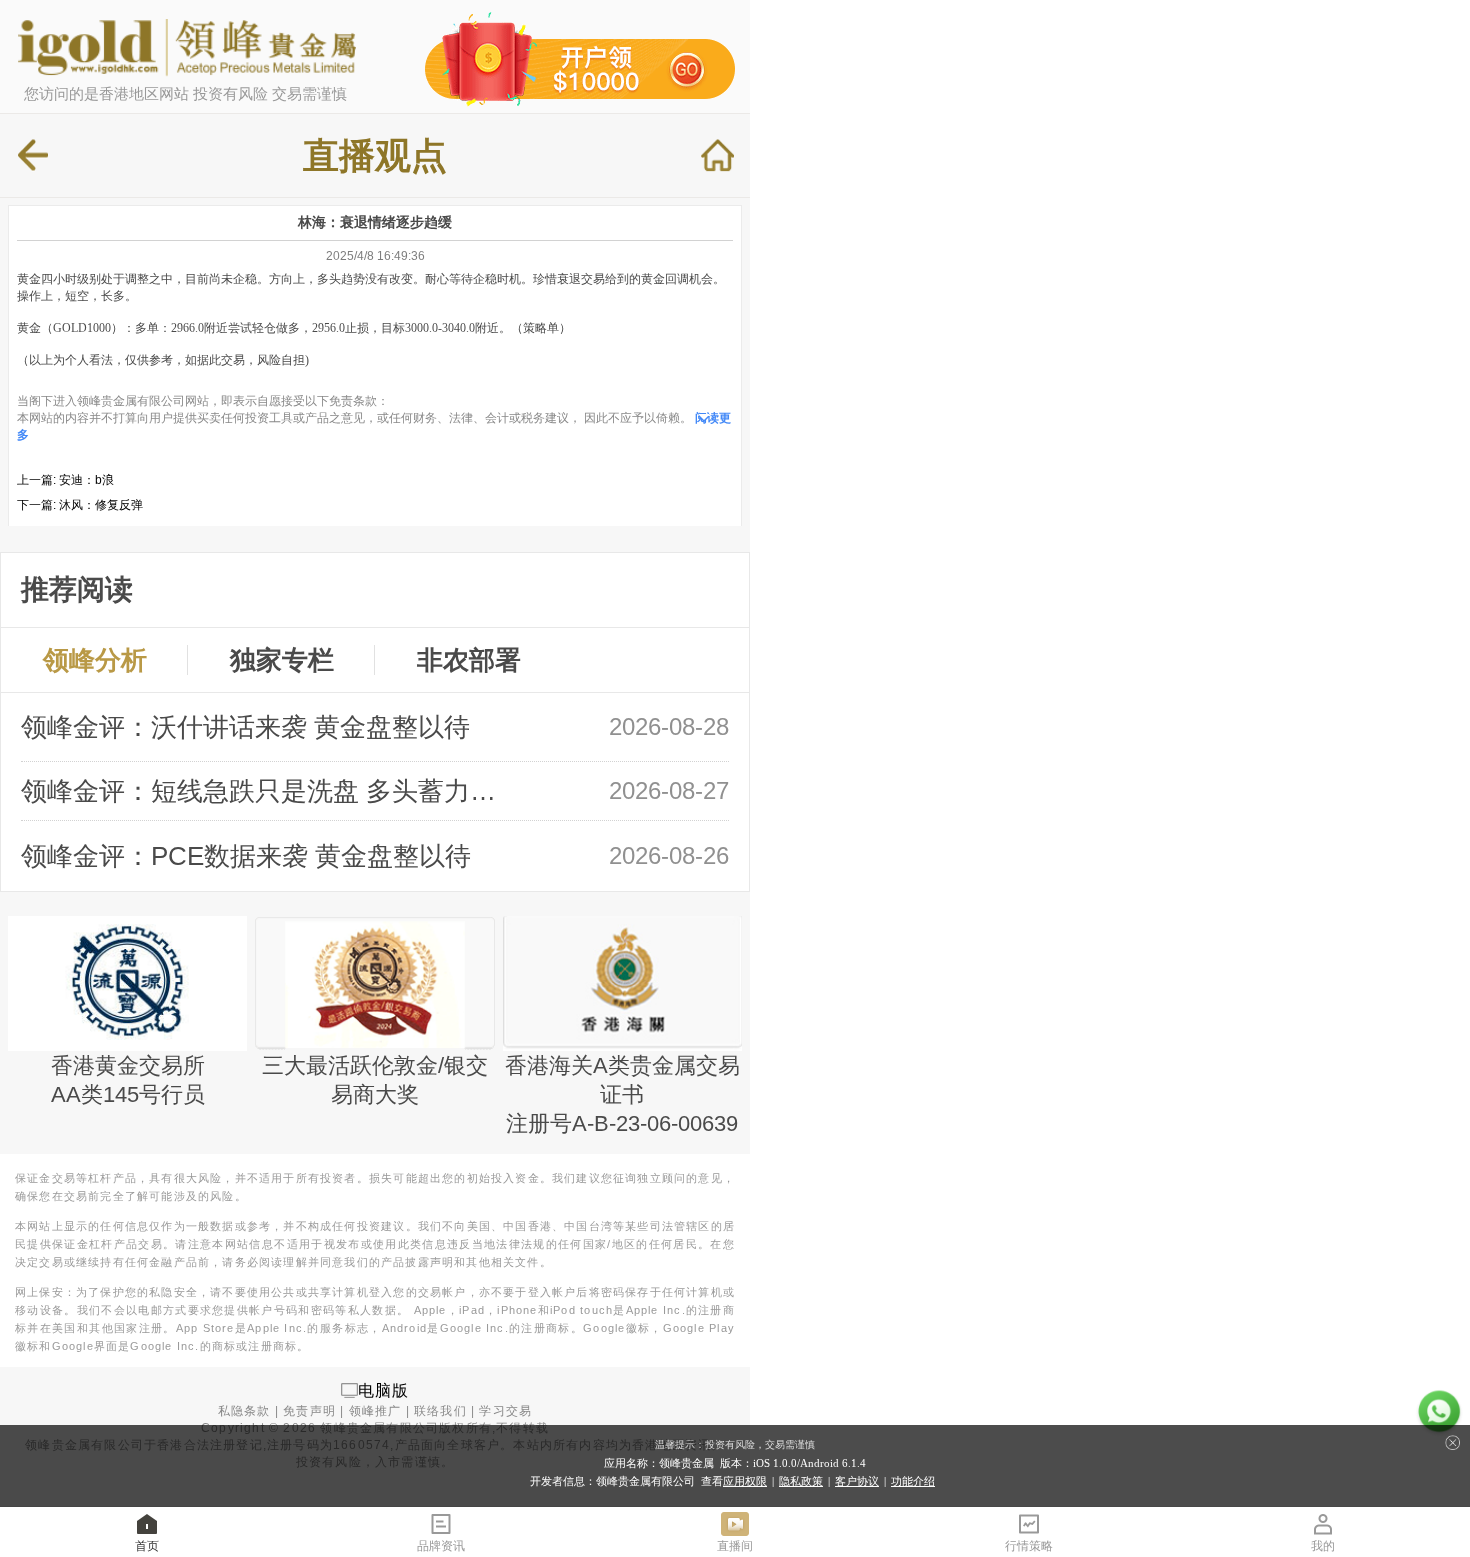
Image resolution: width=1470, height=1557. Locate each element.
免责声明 (309, 1411)
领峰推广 (375, 1411)
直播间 (735, 1546)
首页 (147, 1546)
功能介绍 (913, 1481)
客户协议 (857, 1481)
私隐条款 (244, 1411)
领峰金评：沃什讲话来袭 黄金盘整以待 (245, 727)
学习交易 (505, 1411)
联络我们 (440, 1411)
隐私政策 (801, 1481)
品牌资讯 (441, 1546)
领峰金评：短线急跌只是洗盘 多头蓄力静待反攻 (269, 791)
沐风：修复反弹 (101, 505)
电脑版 (384, 1389)
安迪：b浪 (86, 480)
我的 (1323, 1546)
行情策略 (1029, 1546)
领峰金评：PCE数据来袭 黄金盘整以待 (246, 856)
